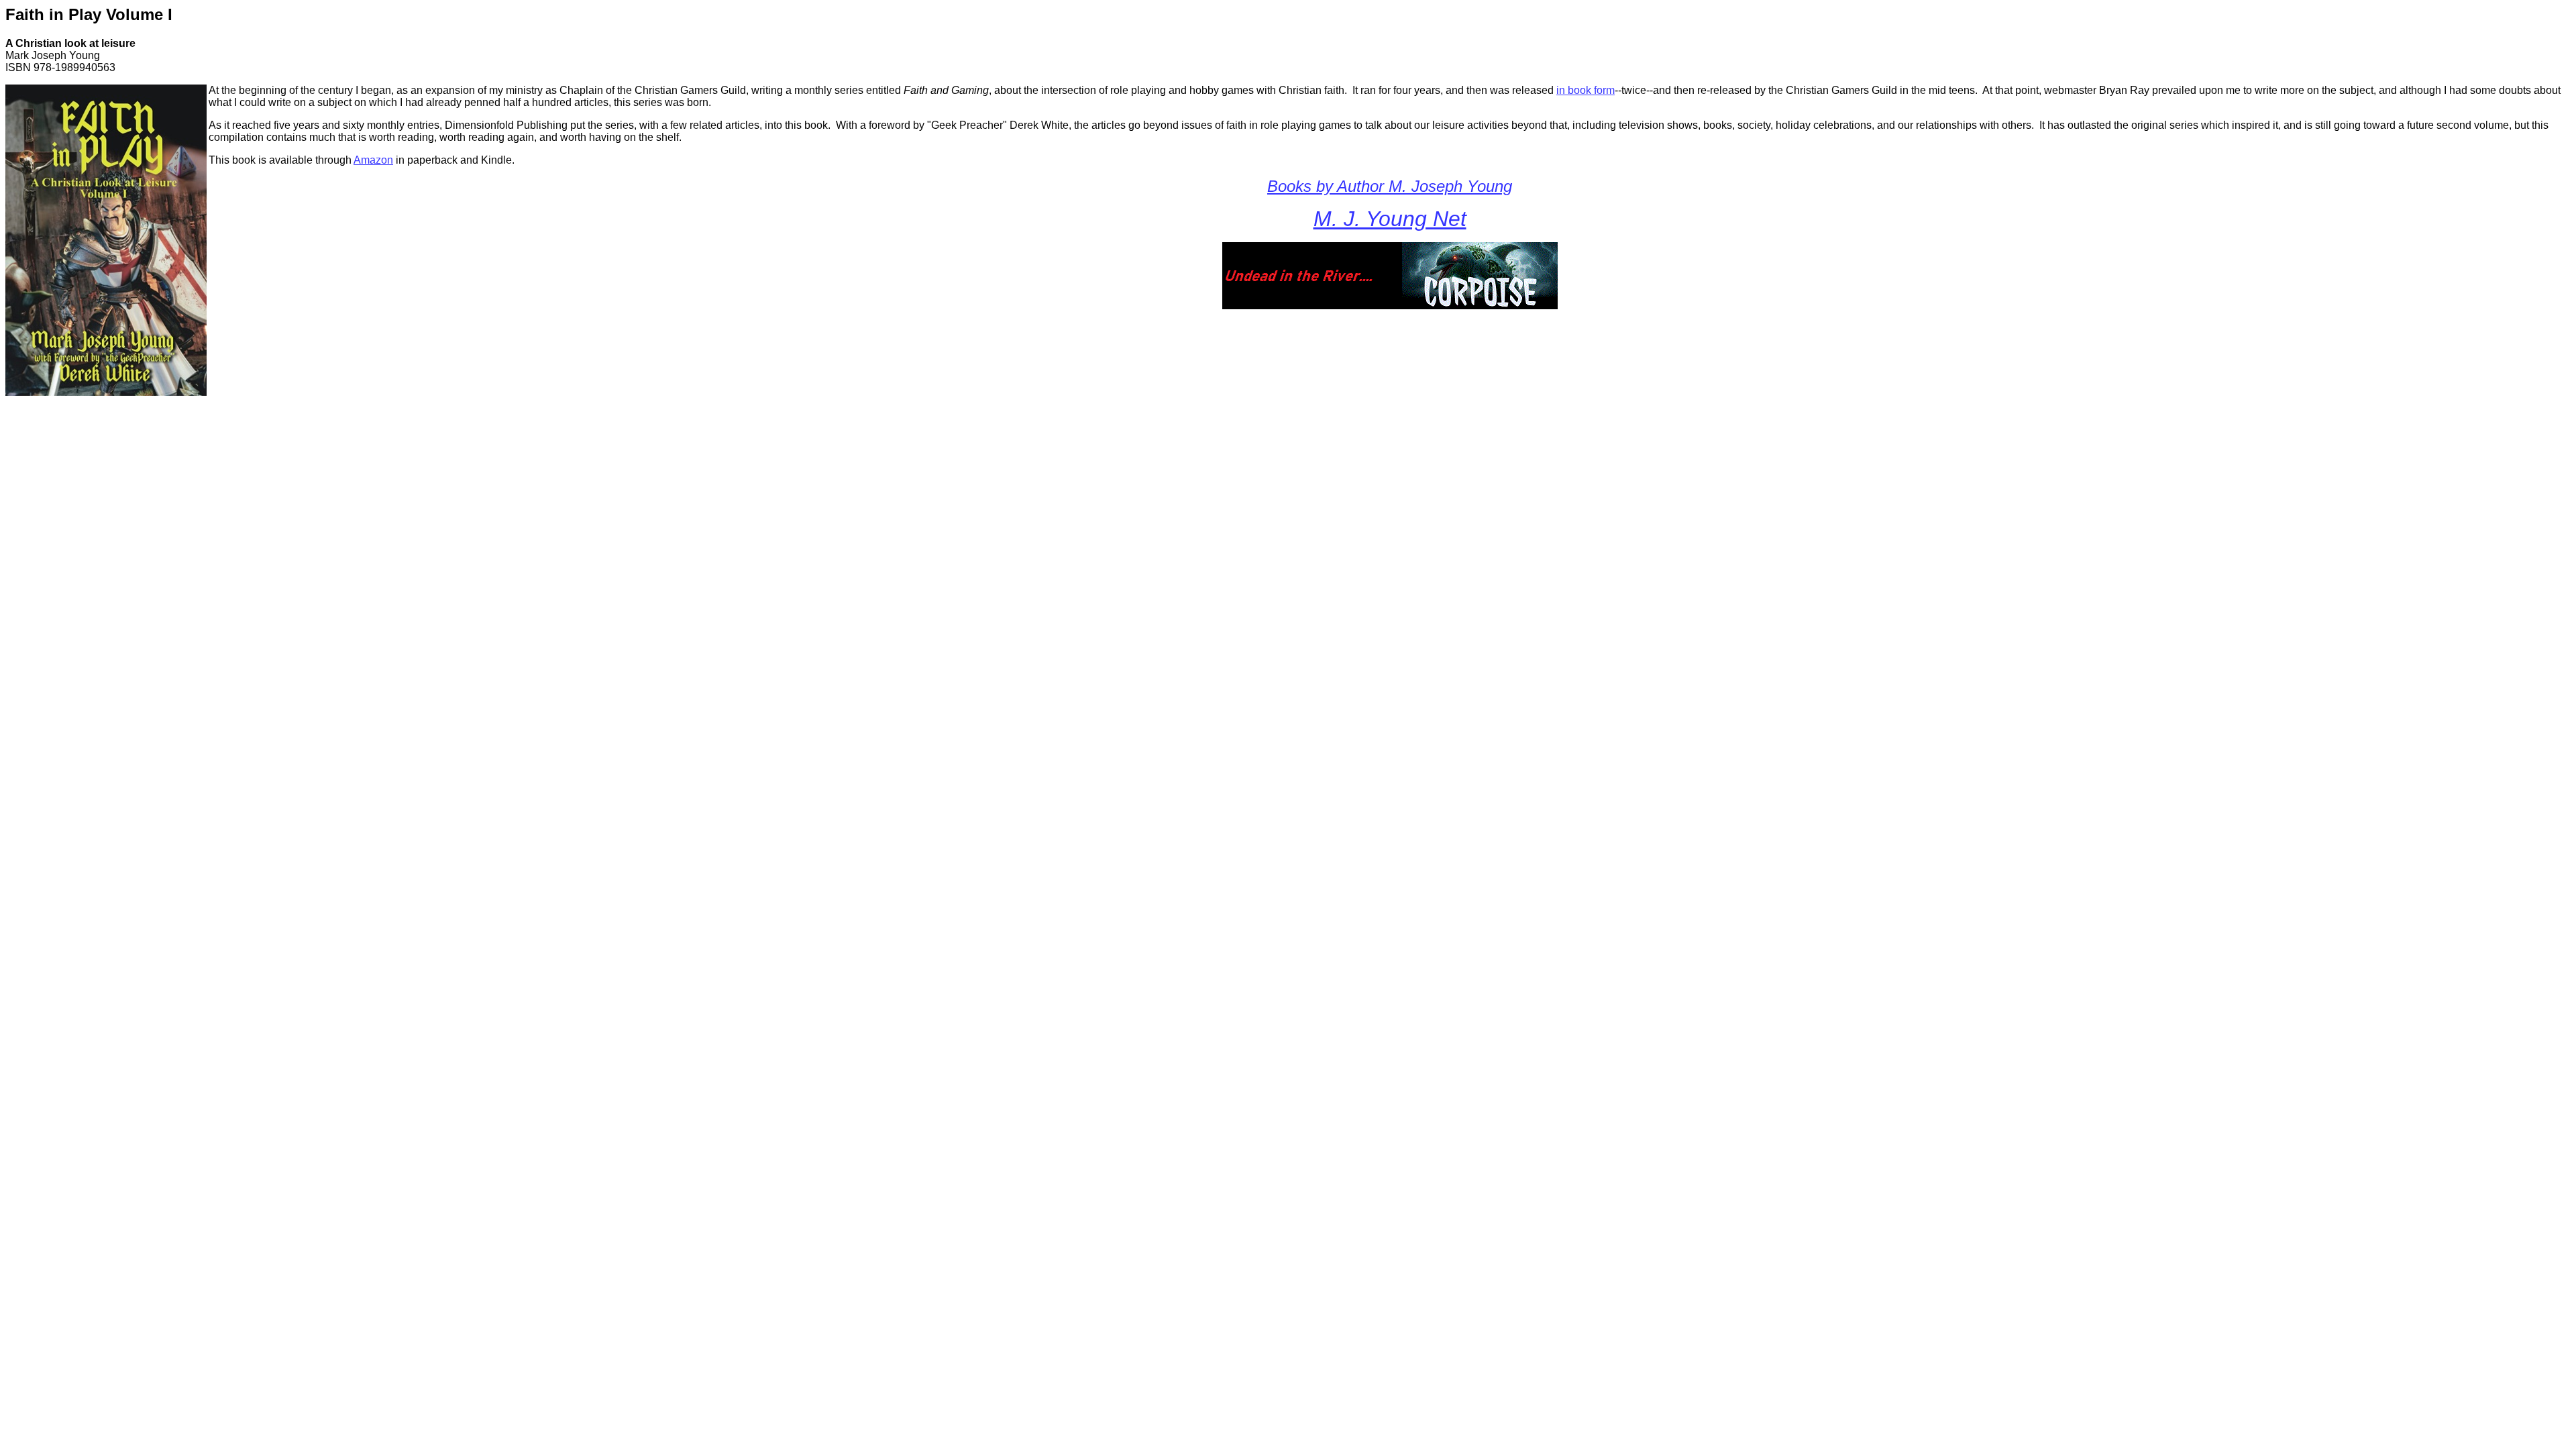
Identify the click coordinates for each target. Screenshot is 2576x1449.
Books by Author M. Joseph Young (1390, 186)
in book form (1586, 90)
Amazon (373, 160)
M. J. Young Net (1390, 219)
